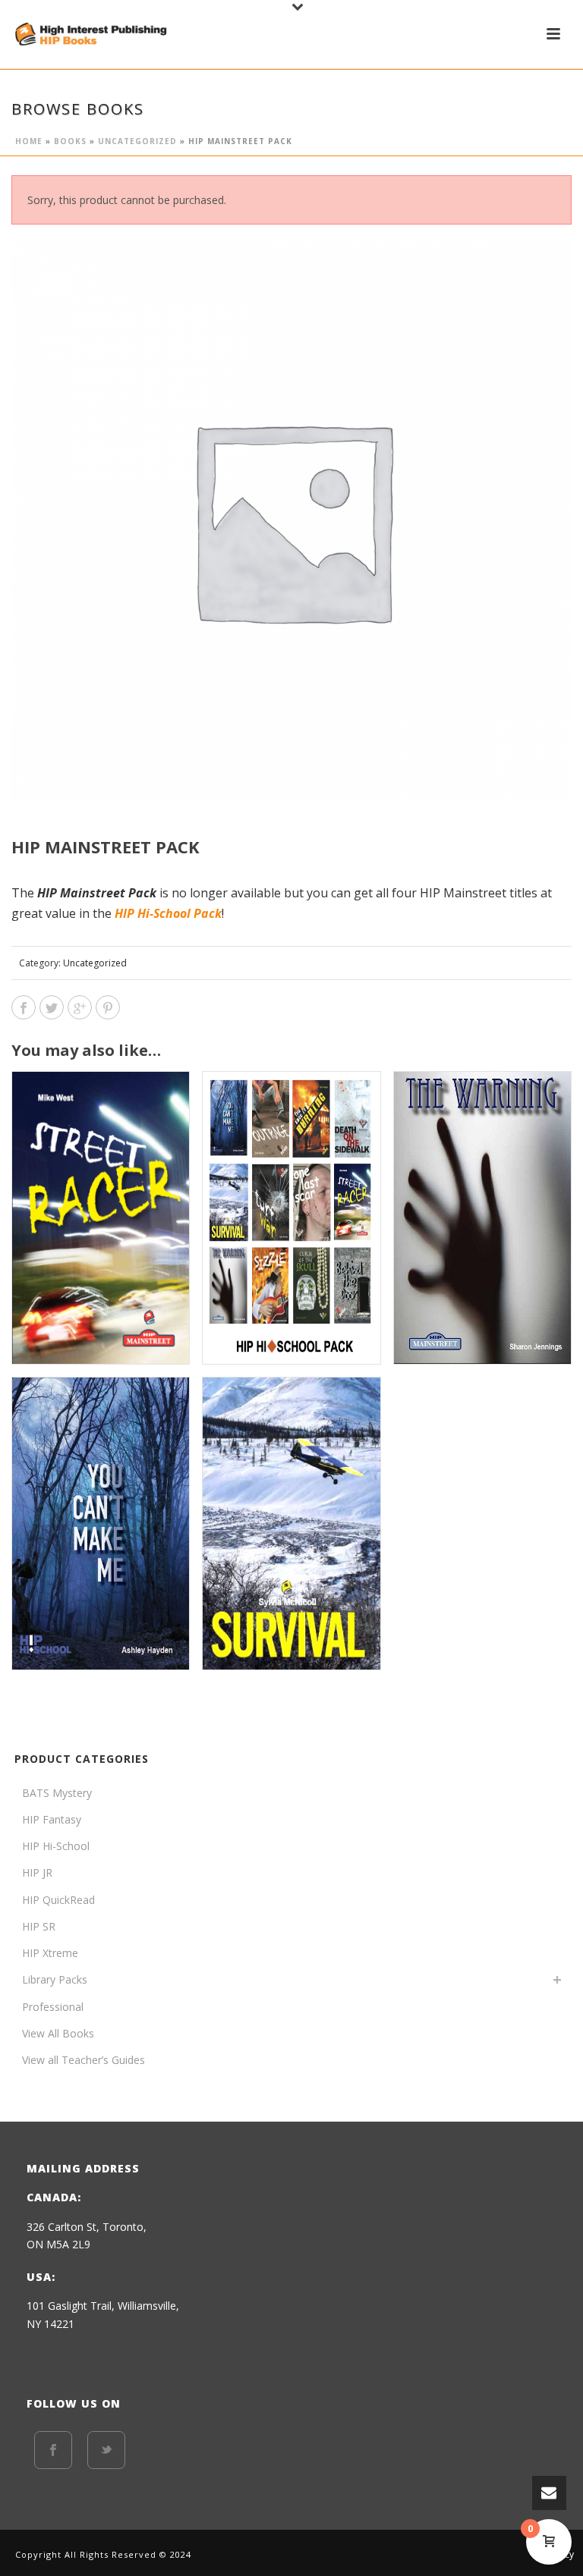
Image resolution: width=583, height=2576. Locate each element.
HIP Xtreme (50, 1953)
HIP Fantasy (52, 1819)
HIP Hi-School (56, 1846)
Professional (53, 2007)
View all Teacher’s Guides (84, 2060)
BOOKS (70, 141)
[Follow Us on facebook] (53, 2450)
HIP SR (39, 1926)
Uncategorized (137, 141)
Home (29, 141)
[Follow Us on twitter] (106, 2450)
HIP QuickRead (58, 1900)
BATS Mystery (57, 1793)
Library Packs (55, 1979)
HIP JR (37, 1872)
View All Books (58, 2033)
